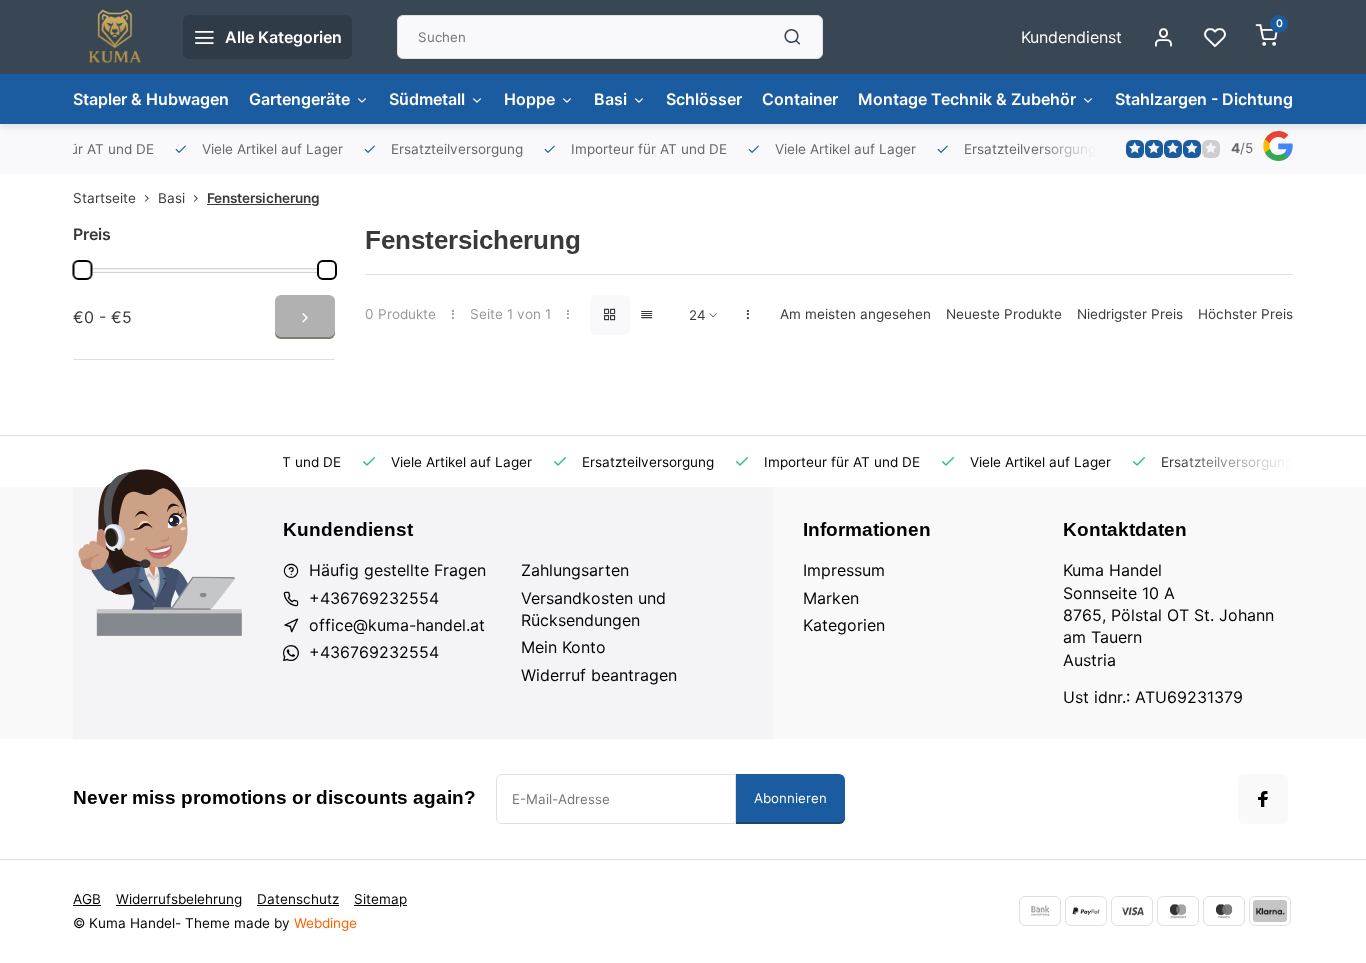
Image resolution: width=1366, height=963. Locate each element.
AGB (87, 899)
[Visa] (1132, 911)
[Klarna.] (1270, 911)
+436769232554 (374, 598)
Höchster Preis (1245, 314)
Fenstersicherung (263, 198)
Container (800, 99)
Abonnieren (790, 798)
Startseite (104, 198)
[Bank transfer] (1040, 911)
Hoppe (529, 99)
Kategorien (844, 625)
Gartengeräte (299, 99)
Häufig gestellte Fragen (397, 570)
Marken (831, 598)
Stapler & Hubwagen (151, 99)
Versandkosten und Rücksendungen (593, 609)
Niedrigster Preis (1130, 314)
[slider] (82, 270)
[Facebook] (1263, 799)
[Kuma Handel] (113, 37)
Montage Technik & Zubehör (967, 99)
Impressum (844, 570)
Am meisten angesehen (855, 314)
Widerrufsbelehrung (179, 899)
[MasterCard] (1178, 911)
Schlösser (704, 99)
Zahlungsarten (575, 570)
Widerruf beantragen (599, 675)
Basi (610, 99)
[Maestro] (1224, 911)
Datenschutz (298, 899)
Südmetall (427, 99)
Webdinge (325, 923)
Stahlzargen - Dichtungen (1213, 99)
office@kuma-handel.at (397, 625)
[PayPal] (1086, 911)
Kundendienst (1071, 37)
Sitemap (380, 899)
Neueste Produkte (1004, 314)
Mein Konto (563, 647)
